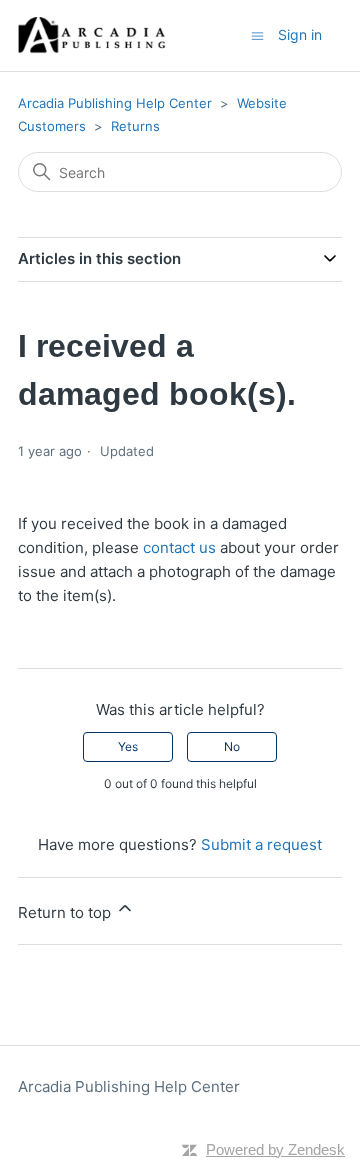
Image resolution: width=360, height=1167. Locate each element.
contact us (181, 547)
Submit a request (261, 844)
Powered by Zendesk (275, 1149)
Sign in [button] (300, 34)
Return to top (66, 912)
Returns (135, 126)
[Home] (92, 35)
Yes (128, 746)
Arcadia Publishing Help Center (115, 103)
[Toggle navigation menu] (257, 34)
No (232, 746)
